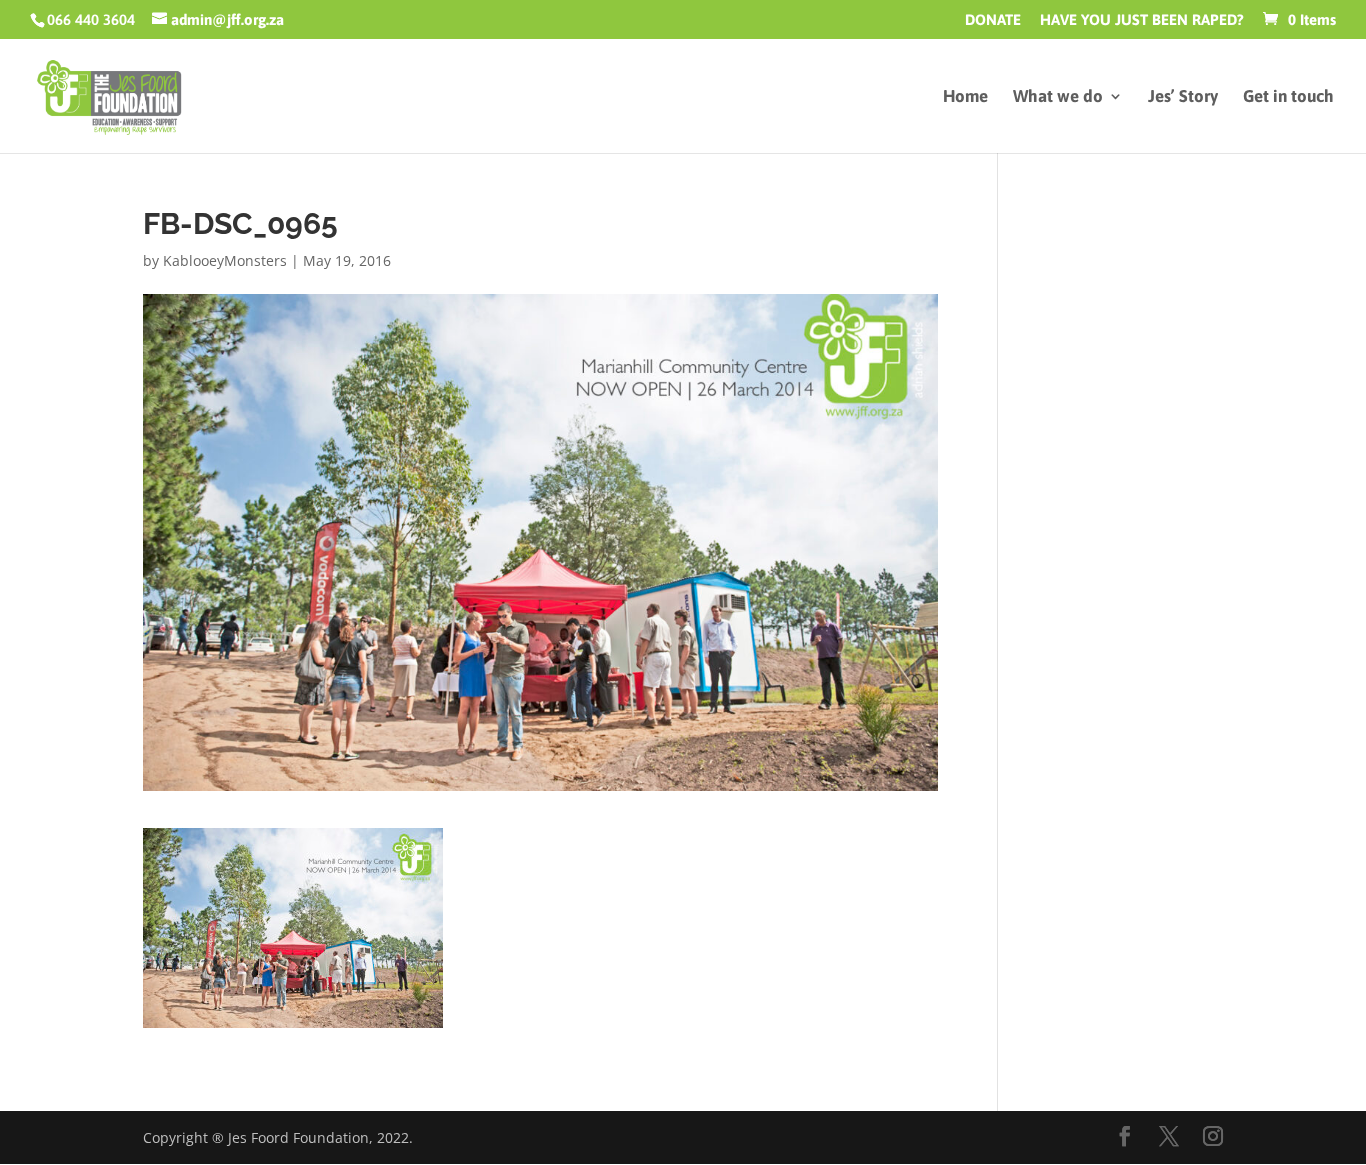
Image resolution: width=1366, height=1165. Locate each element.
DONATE (993, 20)
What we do (1058, 97)
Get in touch (1288, 97)
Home (965, 97)
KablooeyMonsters (225, 260)
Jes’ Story (1183, 97)
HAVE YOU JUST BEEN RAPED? (1142, 20)
